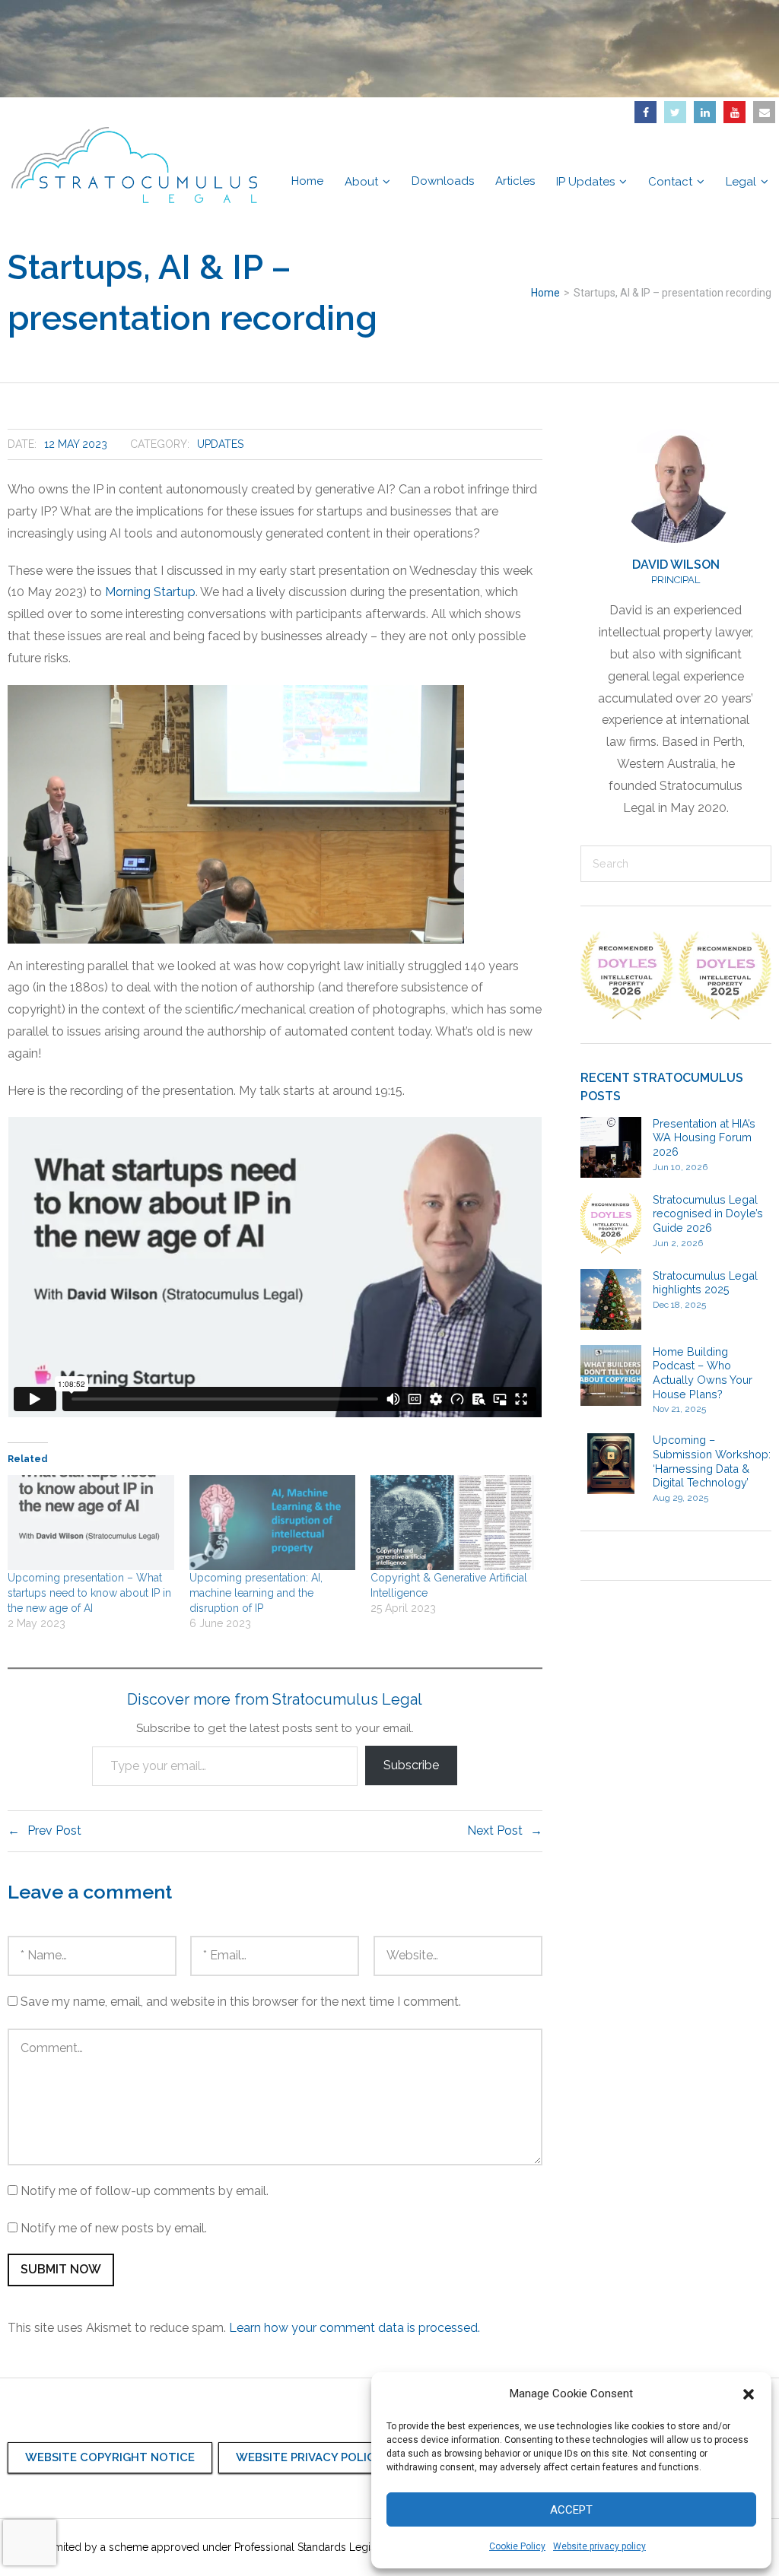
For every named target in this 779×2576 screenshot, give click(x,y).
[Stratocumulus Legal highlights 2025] (611, 1299)
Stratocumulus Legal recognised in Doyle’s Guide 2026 (708, 1213)
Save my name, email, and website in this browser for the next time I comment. (241, 2002)
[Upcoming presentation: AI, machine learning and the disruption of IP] (273, 1523)
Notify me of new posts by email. (114, 2228)
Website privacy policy (599, 2546)
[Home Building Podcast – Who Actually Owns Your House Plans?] (611, 1375)
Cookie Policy (517, 2546)
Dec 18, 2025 (679, 1305)
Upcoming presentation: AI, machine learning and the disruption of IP (256, 1593)
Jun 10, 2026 (680, 1167)
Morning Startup (150, 592)
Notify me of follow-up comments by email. (145, 2191)
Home (545, 293)
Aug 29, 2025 (680, 1498)
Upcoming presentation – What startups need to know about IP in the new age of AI (89, 1593)
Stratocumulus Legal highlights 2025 (705, 1283)
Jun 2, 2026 (678, 1243)
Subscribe (411, 1765)
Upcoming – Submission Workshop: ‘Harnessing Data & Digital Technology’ (712, 1461)
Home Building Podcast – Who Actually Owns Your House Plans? (703, 1373)
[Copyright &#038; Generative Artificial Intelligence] (454, 1523)
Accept (571, 2510)
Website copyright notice (110, 2457)
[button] (749, 2394)
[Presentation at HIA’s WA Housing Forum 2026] (611, 1147)
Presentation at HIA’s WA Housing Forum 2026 (704, 1137)
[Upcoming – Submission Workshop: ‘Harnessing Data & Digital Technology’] (611, 1464)
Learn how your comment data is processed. (355, 2328)
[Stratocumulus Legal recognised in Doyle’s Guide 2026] (611, 1223)
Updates (220, 444)
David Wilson (676, 565)
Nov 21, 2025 (679, 1409)
